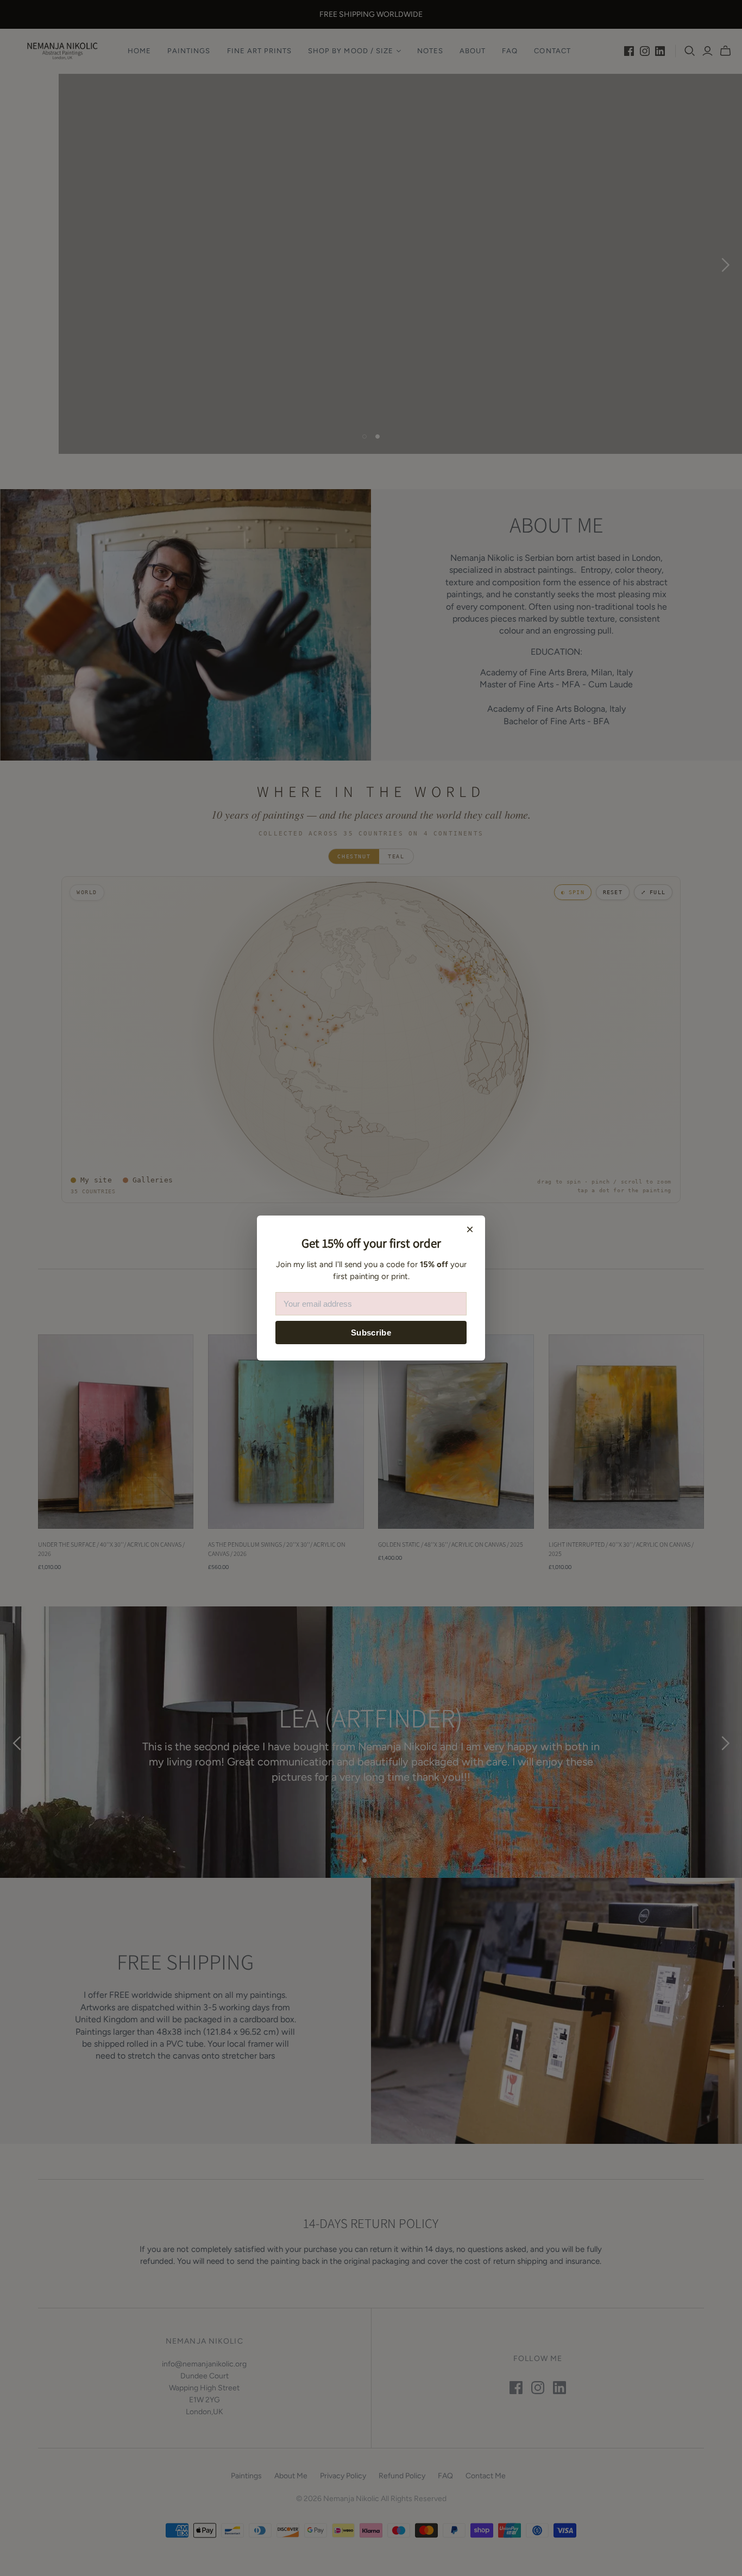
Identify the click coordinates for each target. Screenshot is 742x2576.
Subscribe (371, 1333)
